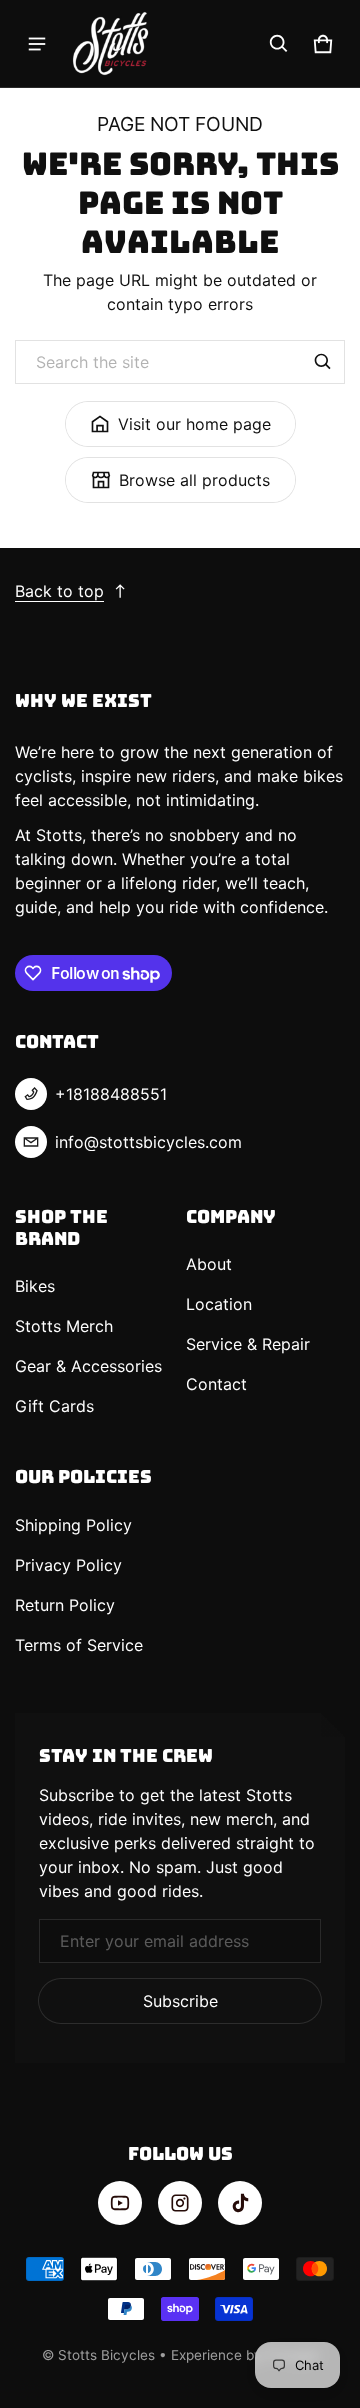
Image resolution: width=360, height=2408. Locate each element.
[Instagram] (180, 2203)
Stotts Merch (64, 1326)
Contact (216, 1384)
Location (219, 1304)
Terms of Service (79, 1645)
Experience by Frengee (245, 2355)
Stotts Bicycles (106, 2355)
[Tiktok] (240, 2203)
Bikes (35, 1286)
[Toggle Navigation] (37, 44)
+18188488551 (111, 1094)
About (209, 1264)
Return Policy (65, 1605)
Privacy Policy (68, 1565)
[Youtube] (120, 2203)
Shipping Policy (73, 1525)
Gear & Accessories (88, 1366)
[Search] (323, 362)
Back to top (59, 591)
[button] (279, 44)
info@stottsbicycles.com (148, 1142)
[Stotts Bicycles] (111, 43)
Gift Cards (54, 1406)
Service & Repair (248, 1344)
